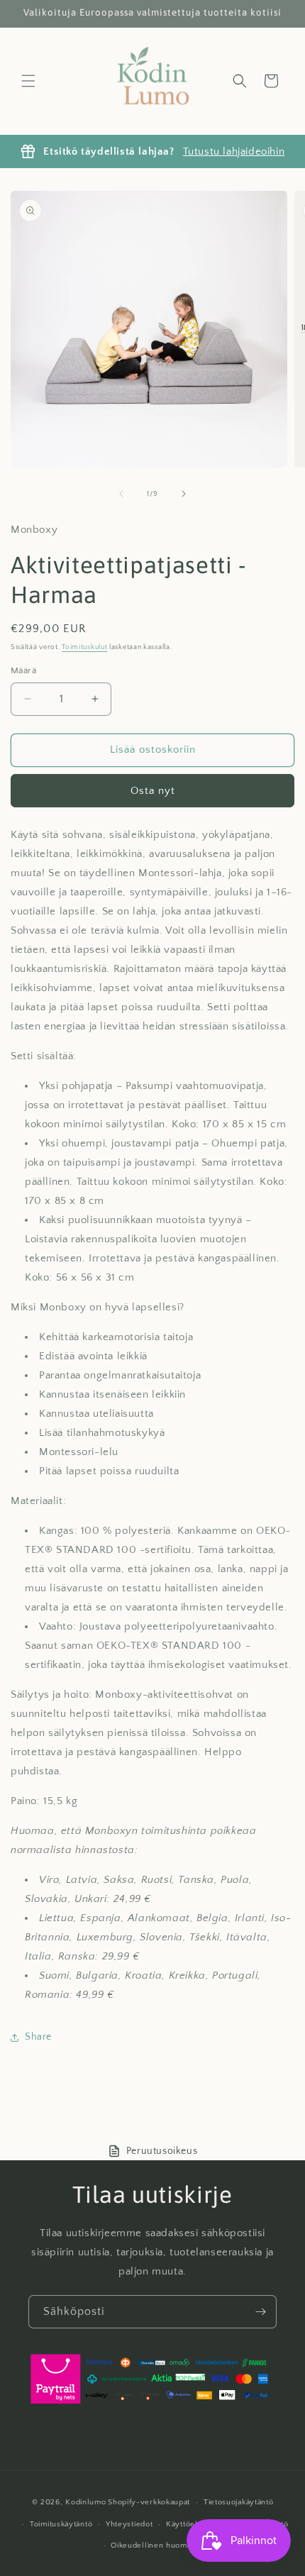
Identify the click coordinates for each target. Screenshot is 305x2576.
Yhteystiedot (129, 2524)
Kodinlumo (85, 2502)
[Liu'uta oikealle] (184, 494)
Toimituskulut (84, 647)
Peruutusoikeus (162, 2151)
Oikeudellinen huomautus (159, 2545)
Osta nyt (153, 791)
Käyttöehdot (189, 2524)
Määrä (23, 670)
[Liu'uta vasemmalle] (121, 494)
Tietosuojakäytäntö (239, 2502)
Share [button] (38, 2037)
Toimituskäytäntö (61, 2524)
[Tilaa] (260, 2312)
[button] (28, 81)
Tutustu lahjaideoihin (234, 151)
